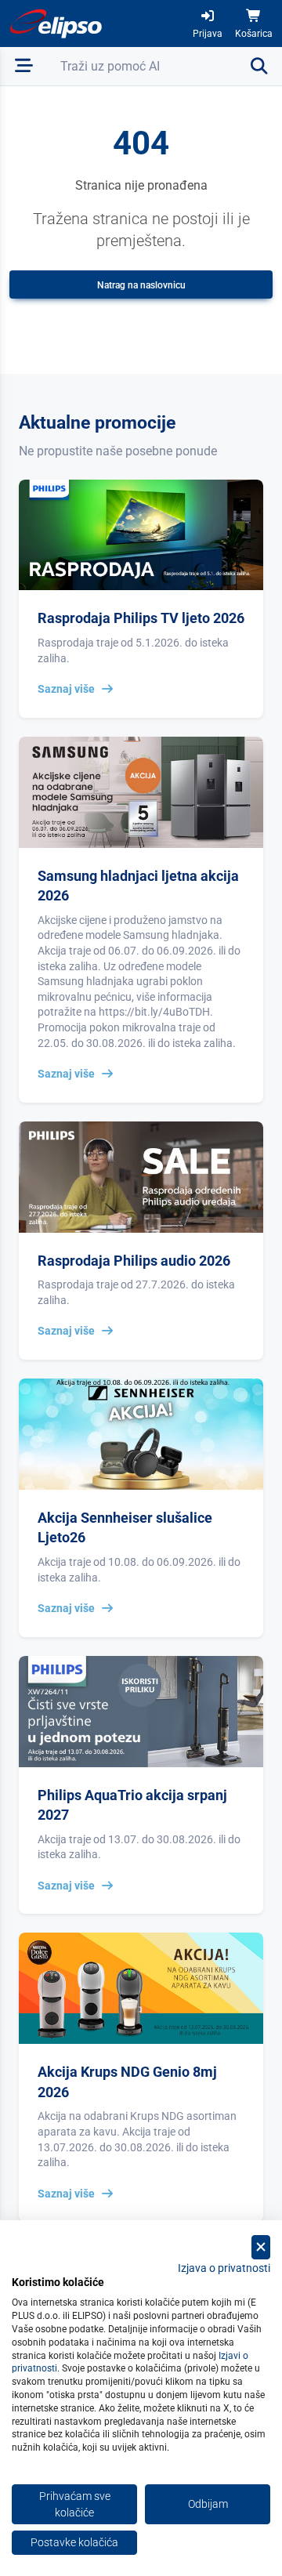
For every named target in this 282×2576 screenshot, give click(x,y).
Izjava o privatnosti (224, 2268)
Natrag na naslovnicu (141, 285)
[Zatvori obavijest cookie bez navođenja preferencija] (261, 2247)
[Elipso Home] (56, 24)
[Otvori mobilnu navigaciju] (24, 66)
